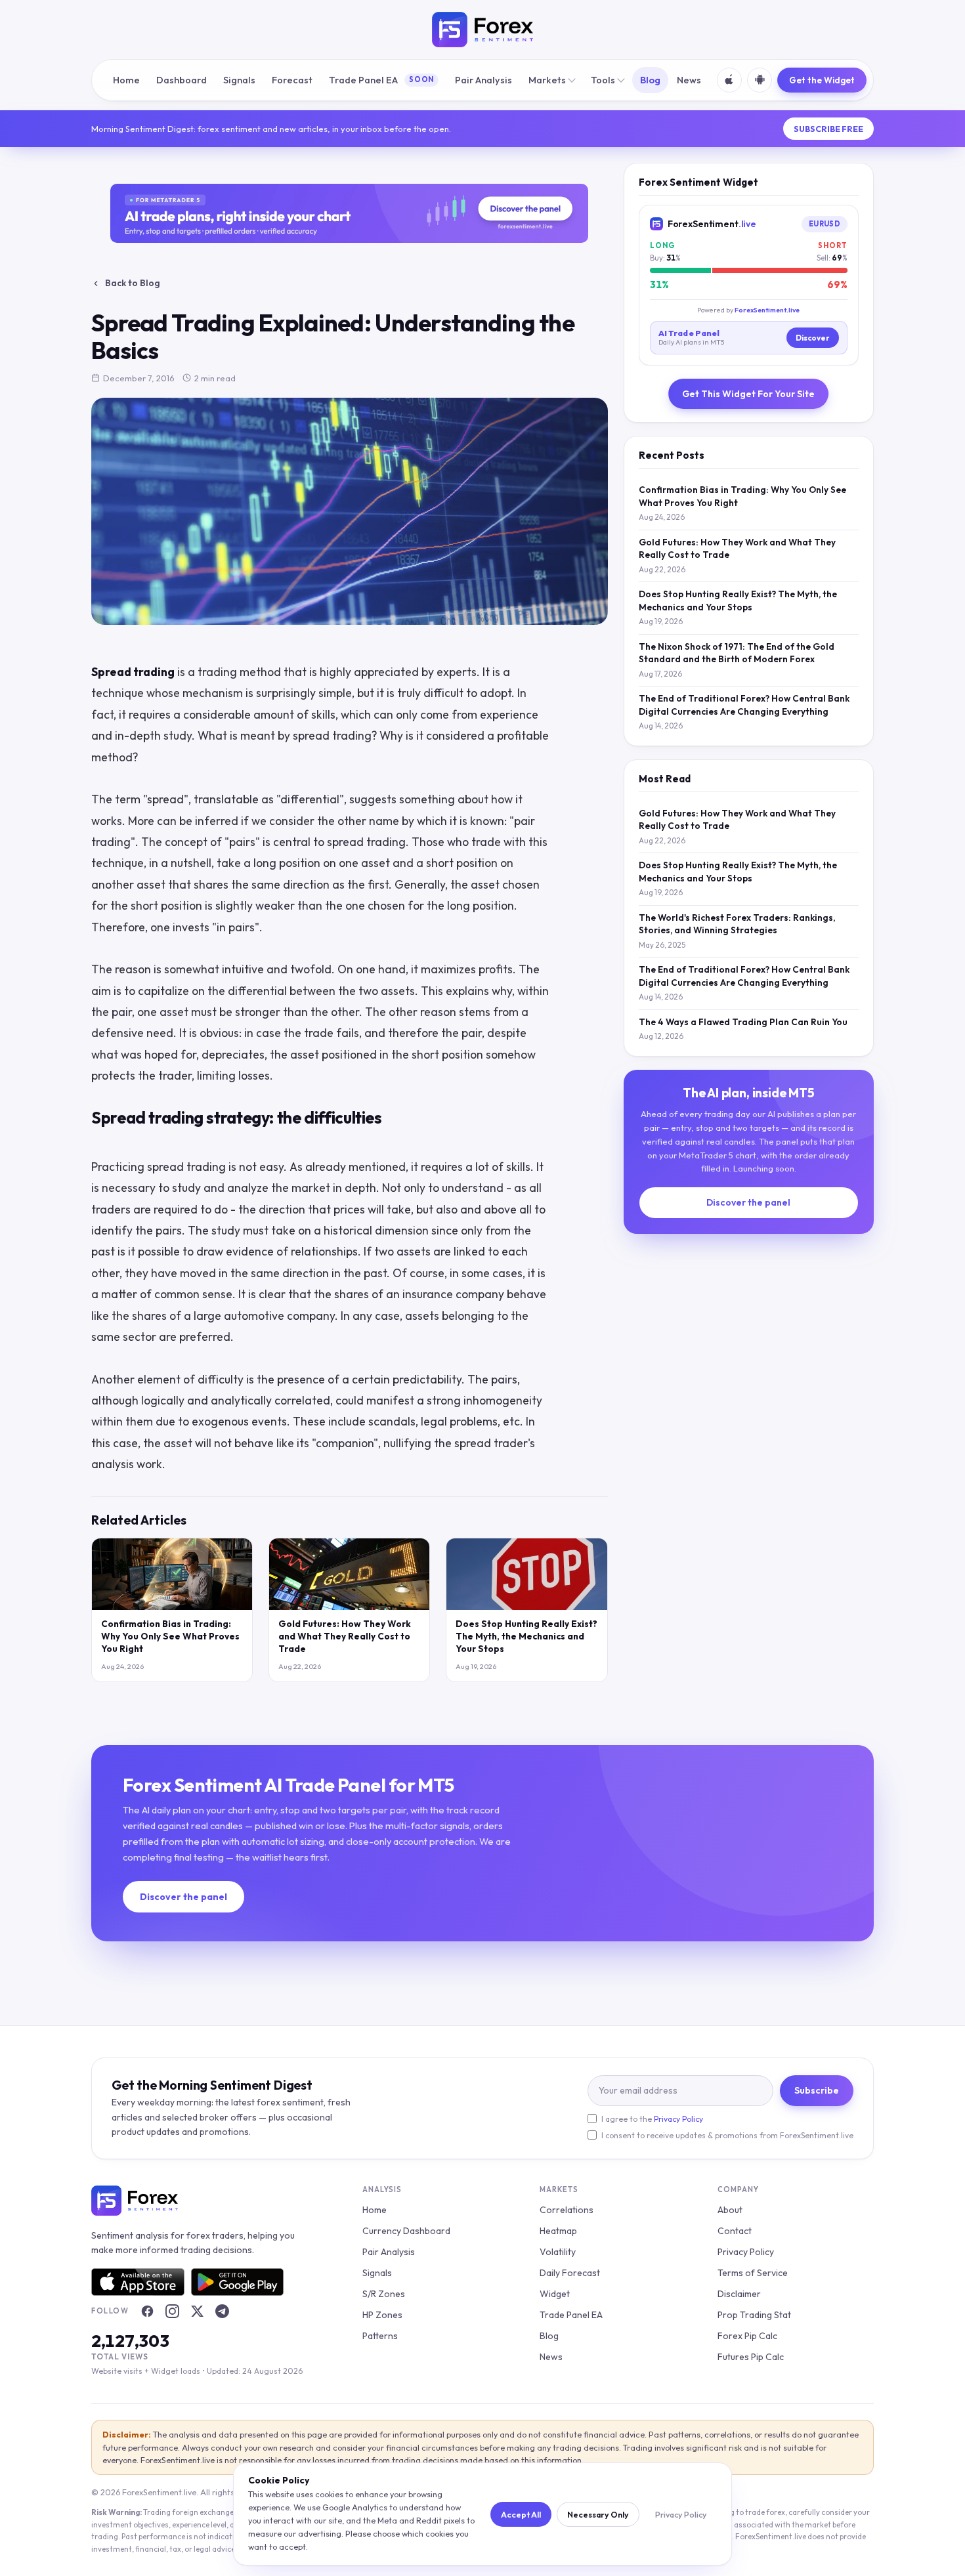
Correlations (567, 2210)
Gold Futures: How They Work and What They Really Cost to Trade (345, 1636)
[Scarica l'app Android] (760, 80)
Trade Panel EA (381, 80)
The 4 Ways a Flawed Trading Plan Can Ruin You (743, 1022)
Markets (547, 80)
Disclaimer (739, 2294)
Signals (239, 80)
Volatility (558, 2252)
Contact (735, 2231)
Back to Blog (133, 283)
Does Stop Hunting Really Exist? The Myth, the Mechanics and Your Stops (526, 1636)
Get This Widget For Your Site (748, 394)
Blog (650, 80)
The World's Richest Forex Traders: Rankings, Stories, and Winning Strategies (737, 924)
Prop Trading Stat (754, 2315)
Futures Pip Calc (751, 2357)
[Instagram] (172, 2312)
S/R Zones (384, 2294)
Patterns (380, 2336)
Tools (603, 80)
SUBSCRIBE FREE (828, 129)
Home (126, 80)
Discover (813, 338)
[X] (197, 2312)
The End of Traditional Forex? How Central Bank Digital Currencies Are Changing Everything (744, 705)
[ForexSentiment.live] (482, 30)
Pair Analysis (483, 80)
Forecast (292, 80)
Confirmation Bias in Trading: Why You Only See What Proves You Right (170, 1636)
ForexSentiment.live (767, 310)
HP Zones (382, 2315)
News (689, 80)
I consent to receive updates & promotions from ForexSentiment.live (727, 2135)
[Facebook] (147, 2312)
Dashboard (182, 80)
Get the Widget (822, 80)
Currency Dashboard (406, 2231)
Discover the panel (748, 1202)
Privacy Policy (678, 2119)
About (730, 2210)
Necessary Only (598, 2514)
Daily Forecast (570, 2273)
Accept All (521, 2514)
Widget (555, 2294)
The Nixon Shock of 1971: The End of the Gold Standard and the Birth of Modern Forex (737, 653)
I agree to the (652, 2119)
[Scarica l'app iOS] (729, 80)
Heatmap (558, 2231)
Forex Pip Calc (747, 2336)
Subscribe (817, 2090)
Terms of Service (753, 2273)
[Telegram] (222, 2312)
